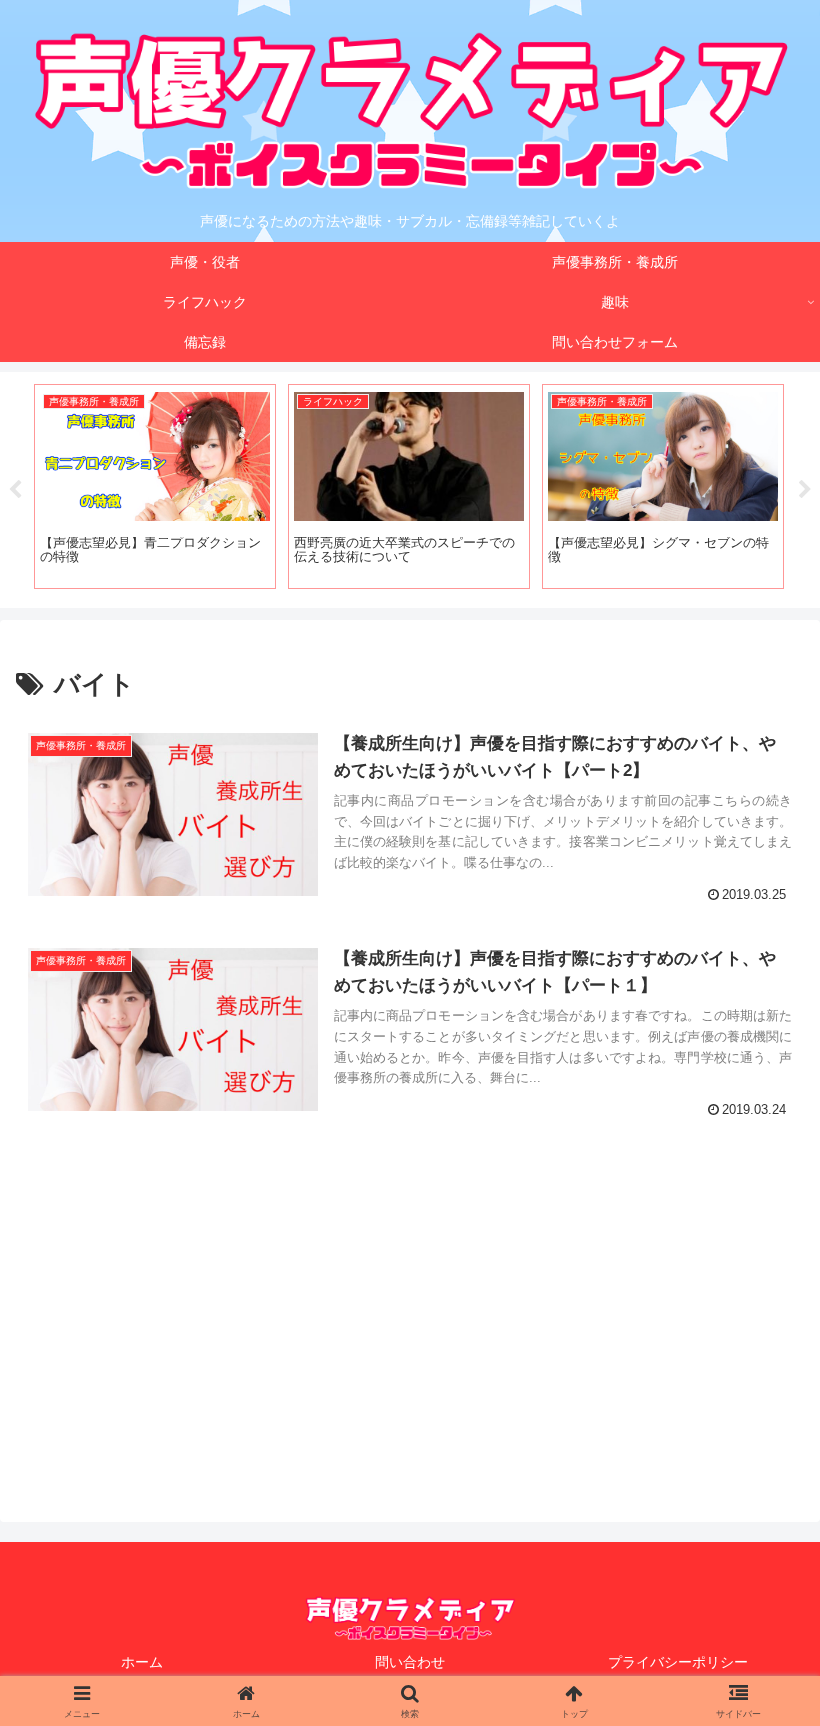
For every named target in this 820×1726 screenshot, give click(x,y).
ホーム (142, 1662)
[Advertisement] (410, 1324)
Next (805, 490)
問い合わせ (410, 1662)
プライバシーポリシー (678, 1662)
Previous (15, 490)
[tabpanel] (155, 486)
